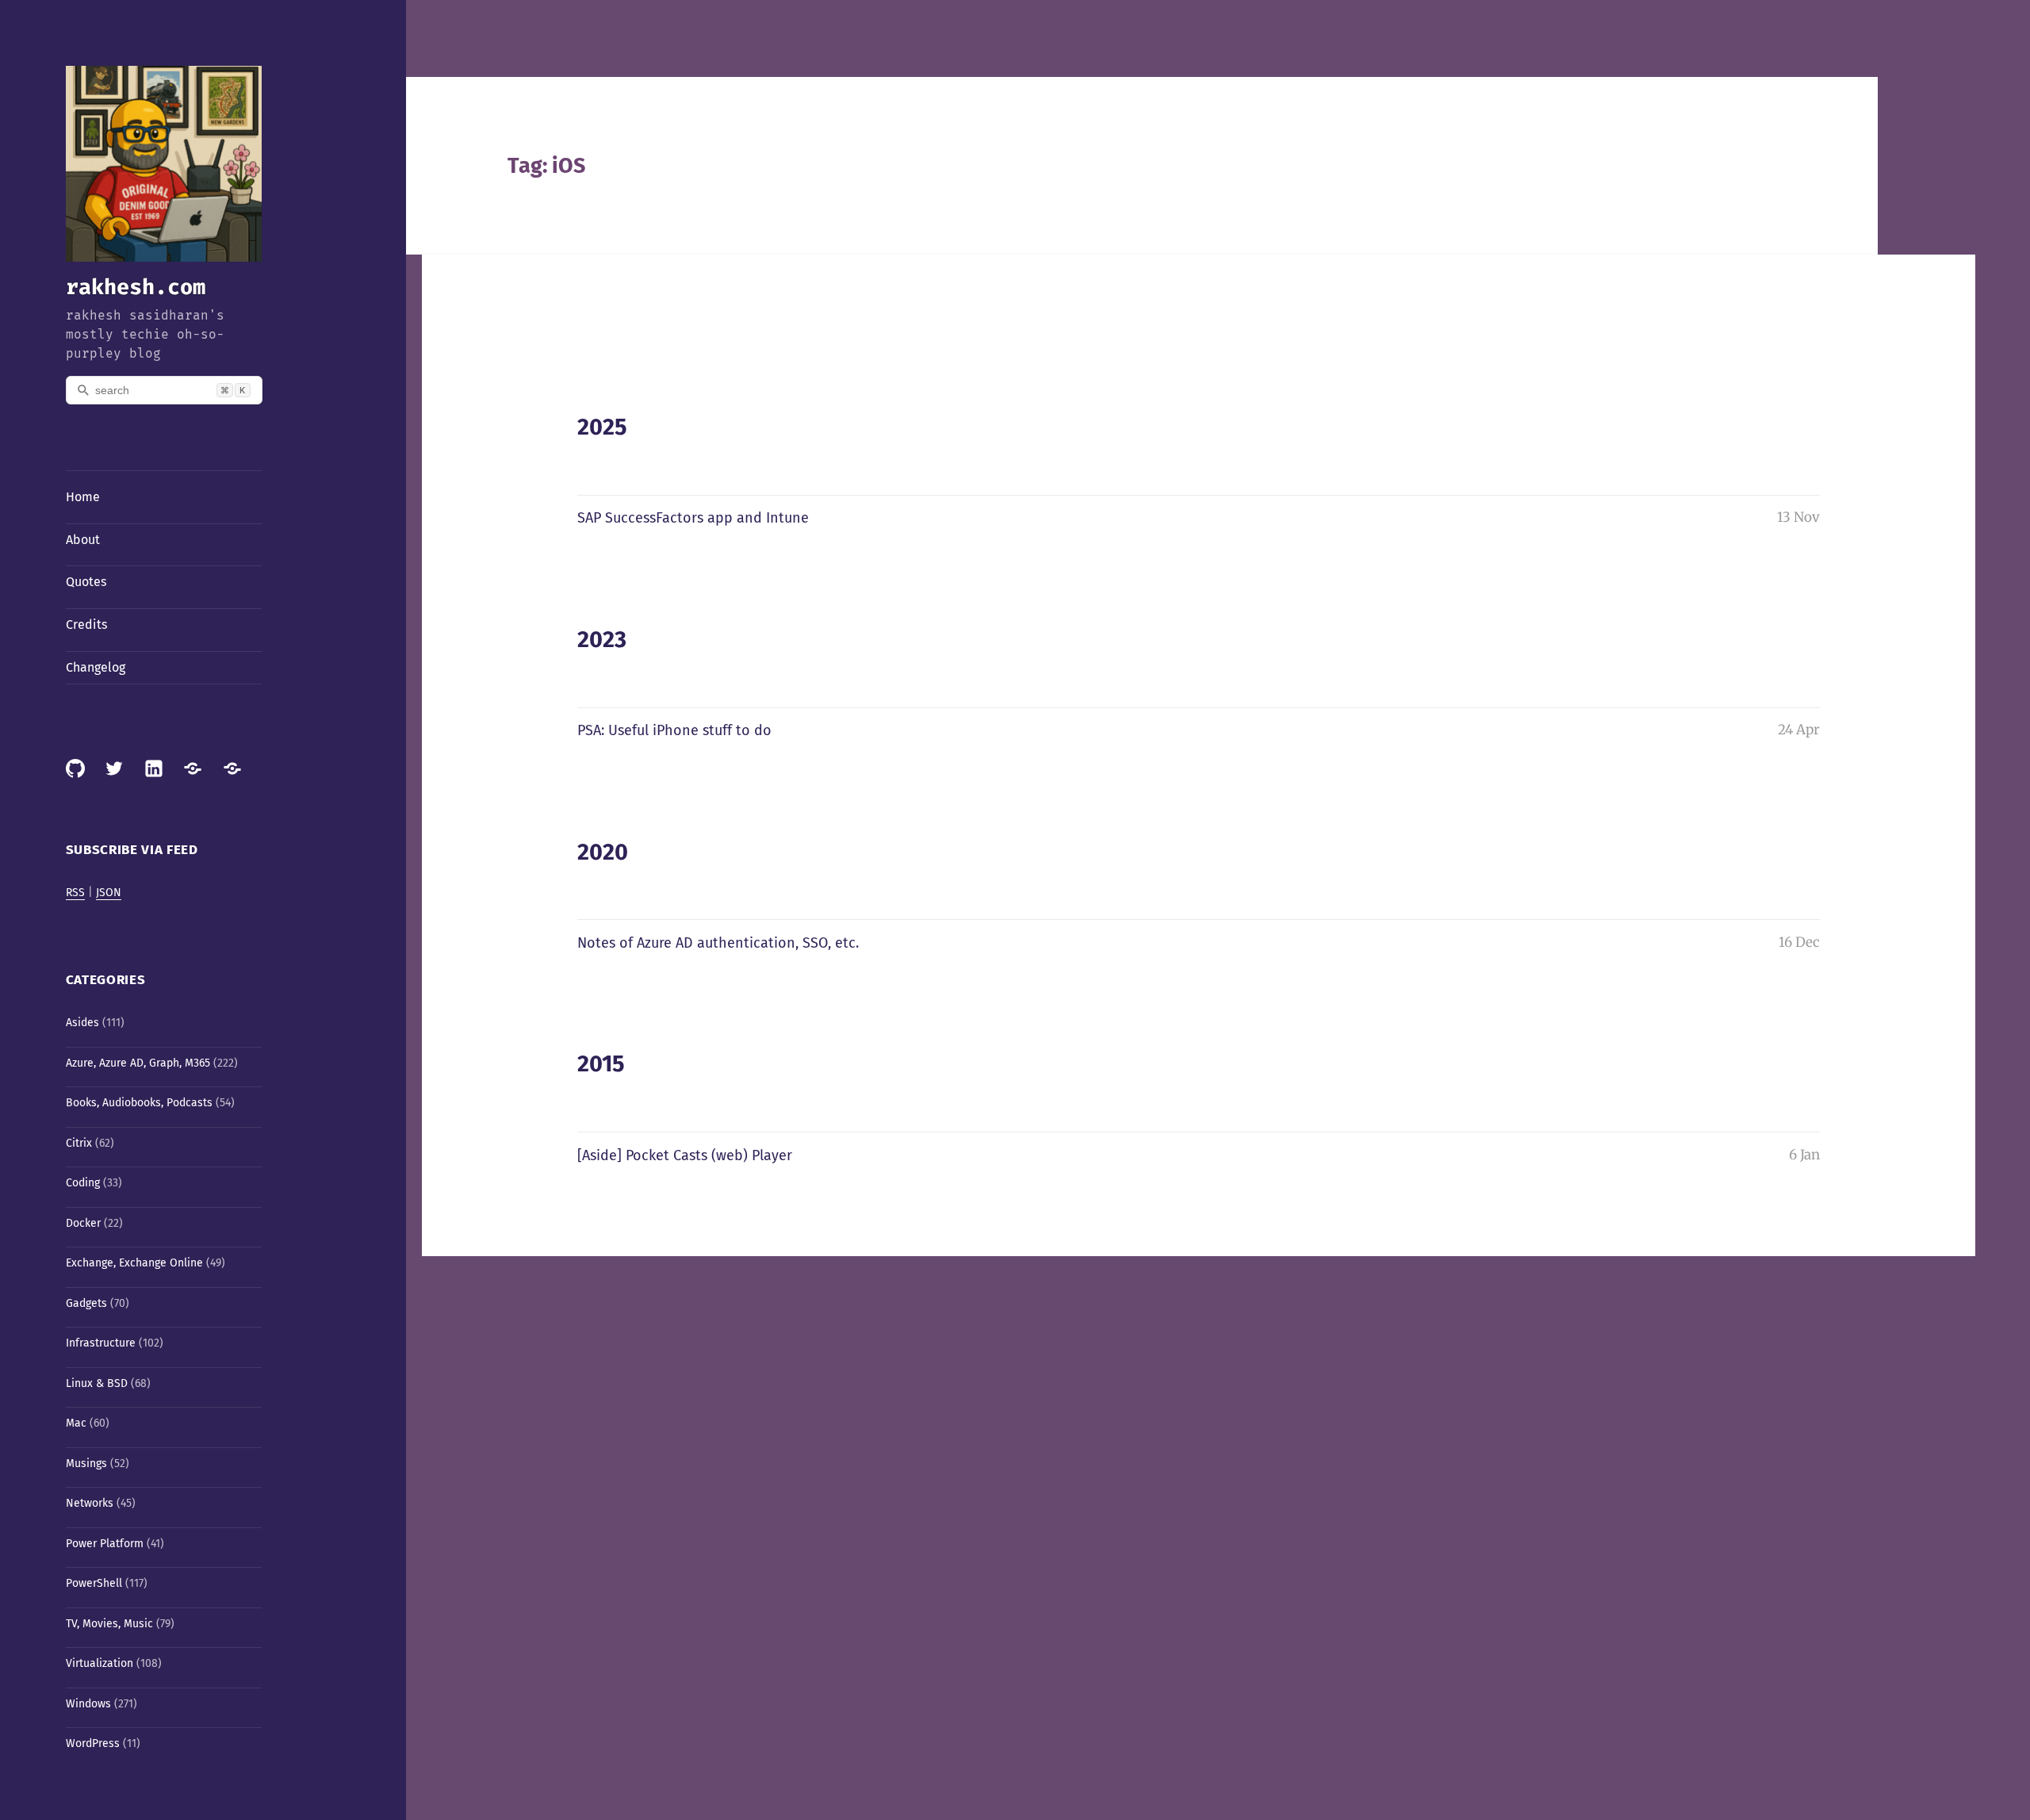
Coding (83, 1183)
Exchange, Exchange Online (134, 1263)
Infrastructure (101, 1343)
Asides (82, 1023)
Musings (86, 1464)
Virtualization (100, 1663)
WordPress (93, 1743)
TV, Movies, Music (109, 1624)
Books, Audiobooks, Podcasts (139, 1103)
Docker (83, 1223)
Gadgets (86, 1303)
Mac (76, 1423)
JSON (109, 893)
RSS (75, 893)
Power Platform (105, 1544)
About (83, 540)
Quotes (86, 582)
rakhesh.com (136, 287)
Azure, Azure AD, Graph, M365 (138, 1063)
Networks (90, 1503)
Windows (88, 1704)
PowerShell (94, 1583)
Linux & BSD (97, 1383)
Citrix (79, 1143)
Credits (86, 625)
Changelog (96, 667)
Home (83, 497)
